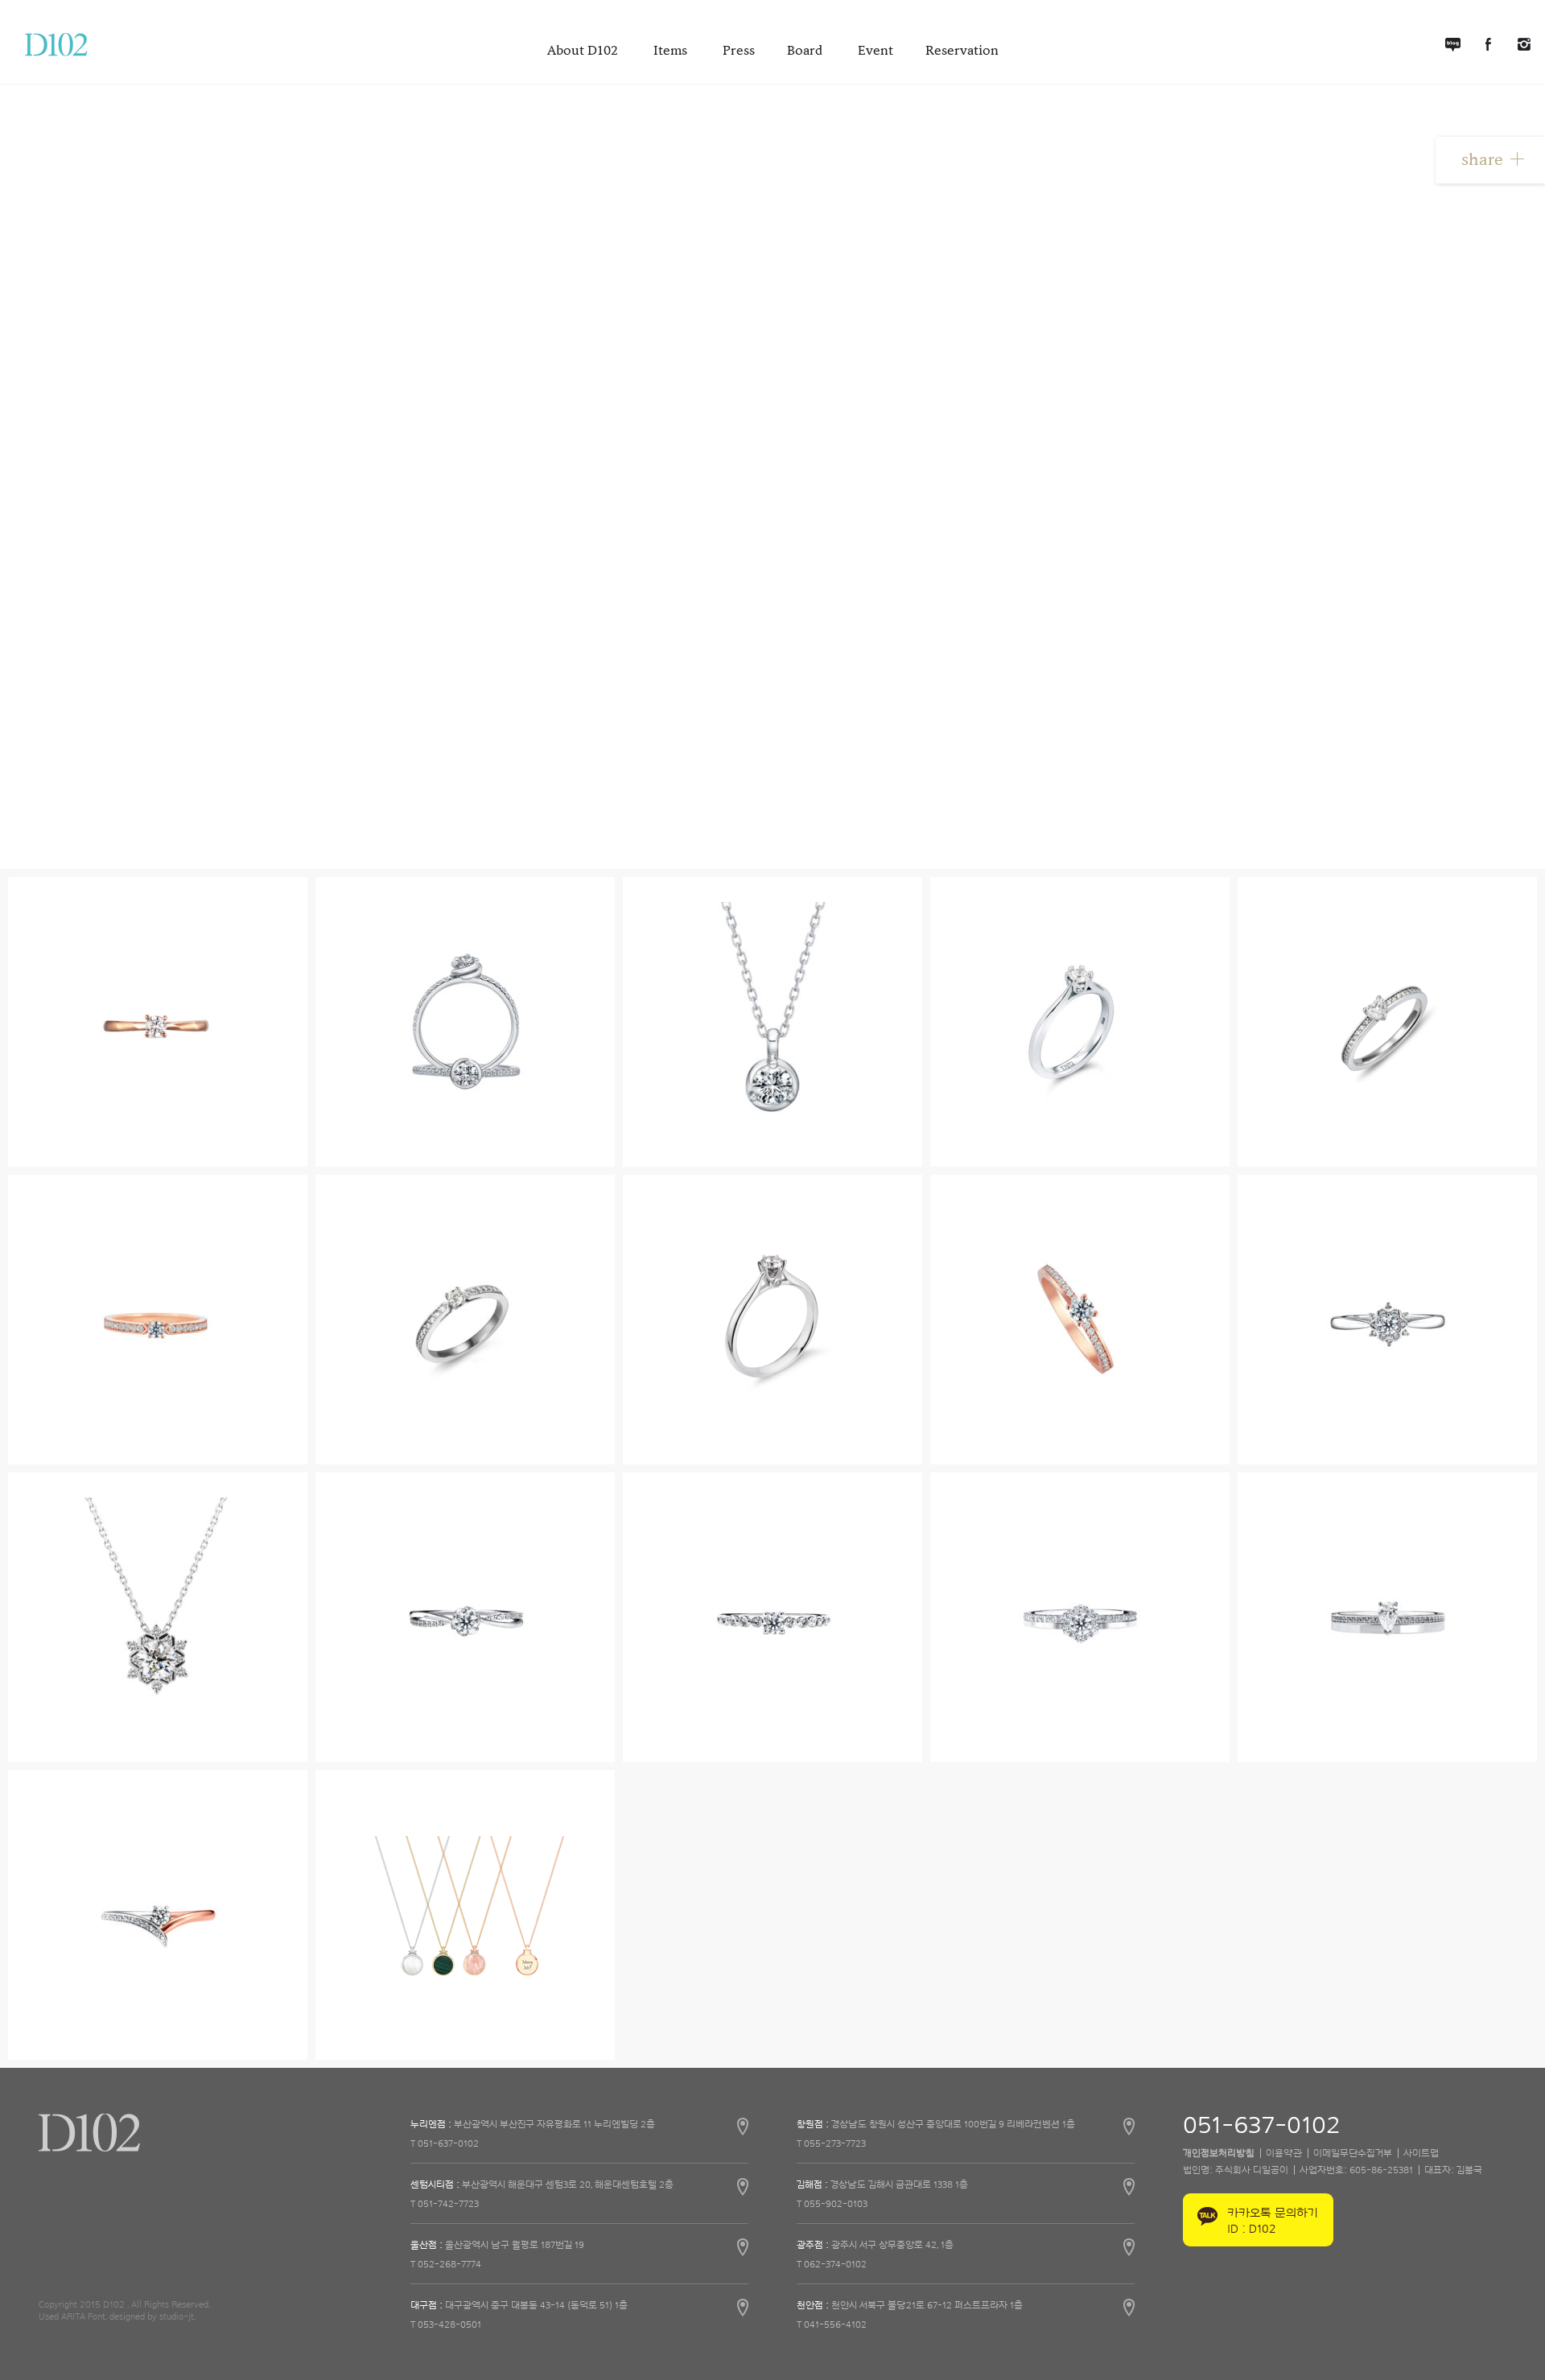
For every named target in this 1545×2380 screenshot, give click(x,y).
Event (875, 51)
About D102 (584, 51)
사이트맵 (1421, 2153)
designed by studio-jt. (152, 2316)
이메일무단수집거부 (1353, 2153)
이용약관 (1284, 2153)
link (579, 2131)
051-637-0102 (1261, 2126)
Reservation (962, 51)
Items (672, 51)
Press (739, 51)
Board (806, 51)
